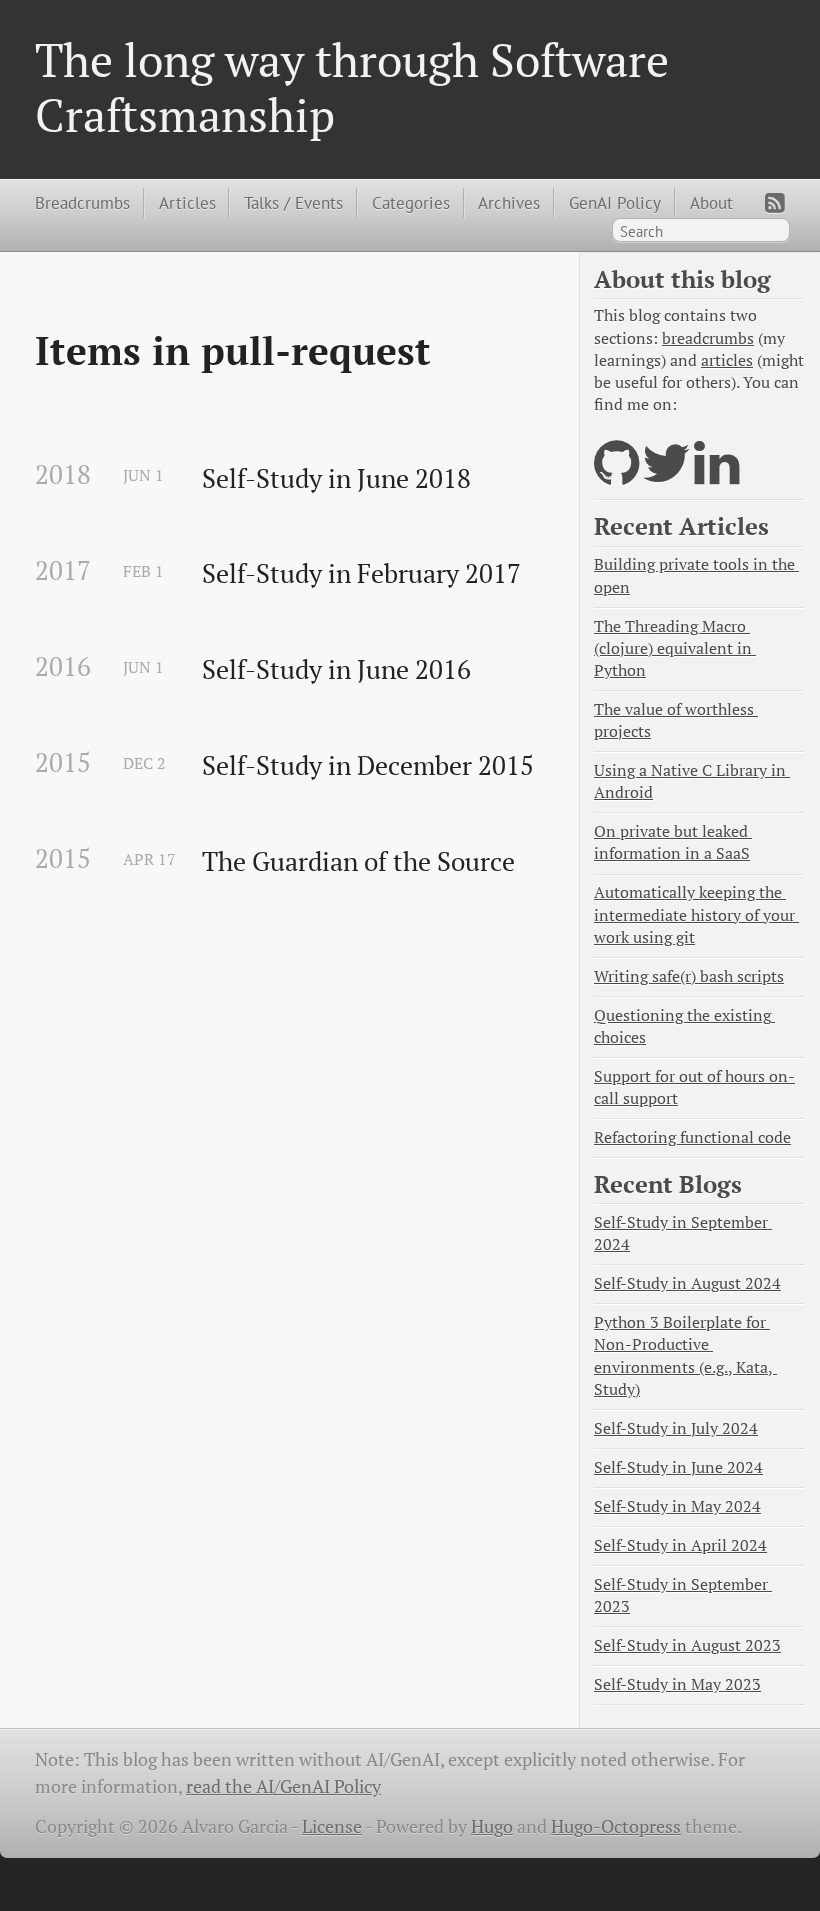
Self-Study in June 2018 (336, 479)
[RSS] (775, 203)
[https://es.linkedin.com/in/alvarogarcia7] (716, 475)
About (711, 202)
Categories (411, 202)
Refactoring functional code (692, 1137)
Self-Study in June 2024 (678, 1467)
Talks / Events (293, 202)
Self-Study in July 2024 (676, 1428)
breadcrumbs (708, 338)
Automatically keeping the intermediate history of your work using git (696, 914)
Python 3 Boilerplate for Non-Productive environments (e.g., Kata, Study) (685, 1356)
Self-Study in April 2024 (680, 1545)
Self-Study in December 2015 (368, 766)
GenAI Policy (615, 202)
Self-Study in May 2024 (677, 1506)
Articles (187, 202)
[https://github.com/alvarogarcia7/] (616, 475)
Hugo (492, 1826)
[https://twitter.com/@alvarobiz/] (666, 475)
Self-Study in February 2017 (361, 574)
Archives (509, 202)
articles (727, 360)
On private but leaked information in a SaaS (673, 842)
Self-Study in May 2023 (677, 1684)
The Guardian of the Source (358, 862)
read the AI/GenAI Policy (283, 1786)
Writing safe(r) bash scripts (689, 976)
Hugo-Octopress (616, 1826)
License (332, 1826)
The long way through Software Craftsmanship (352, 87)
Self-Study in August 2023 (687, 1645)
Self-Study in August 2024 (687, 1283)
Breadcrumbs (82, 202)
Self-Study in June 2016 (336, 670)
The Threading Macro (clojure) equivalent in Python (675, 648)
